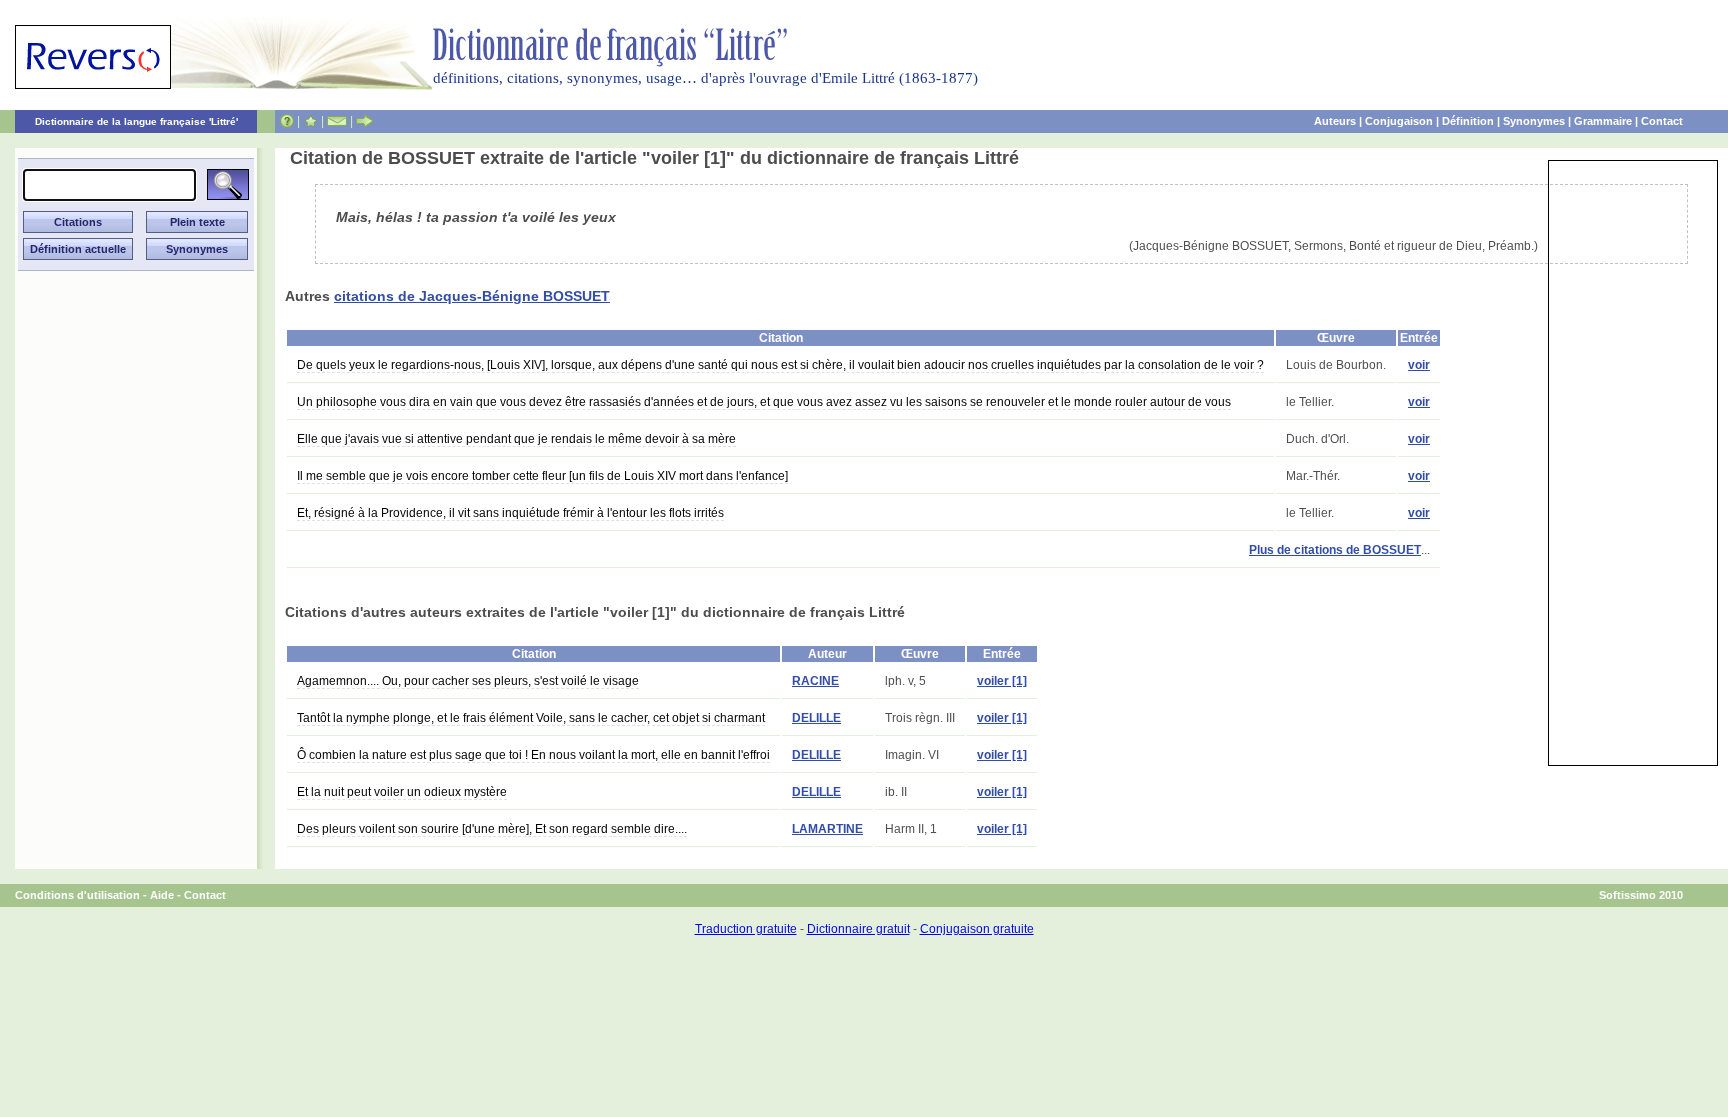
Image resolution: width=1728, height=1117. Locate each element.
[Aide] (287, 121)
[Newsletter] (337, 121)
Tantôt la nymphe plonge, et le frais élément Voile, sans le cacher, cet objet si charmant (531, 718)
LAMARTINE (827, 829)
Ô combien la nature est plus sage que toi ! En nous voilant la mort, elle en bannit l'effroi (533, 755)
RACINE (815, 681)
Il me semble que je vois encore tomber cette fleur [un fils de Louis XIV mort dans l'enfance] (542, 476)
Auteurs (1335, 121)
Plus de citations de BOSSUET (1335, 550)
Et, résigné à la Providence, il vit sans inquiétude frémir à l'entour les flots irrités (510, 513)
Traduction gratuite (746, 929)
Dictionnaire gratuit (858, 929)
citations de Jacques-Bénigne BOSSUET (472, 296)
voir (1419, 365)
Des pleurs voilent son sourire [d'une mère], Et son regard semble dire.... (492, 829)
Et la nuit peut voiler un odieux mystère (402, 792)
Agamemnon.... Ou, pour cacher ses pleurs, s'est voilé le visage (468, 681)
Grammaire (1603, 121)
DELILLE (816, 718)
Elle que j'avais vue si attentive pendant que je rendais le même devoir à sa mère (516, 439)
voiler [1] (1002, 681)
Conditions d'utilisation (77, 895)
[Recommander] (364, 121)
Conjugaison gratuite (977, 929)
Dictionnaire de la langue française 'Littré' (136, 121)
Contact (1662, 121)
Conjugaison (1399, 121)
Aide (162, 895)
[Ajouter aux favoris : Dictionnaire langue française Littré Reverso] (310, 121)
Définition (1468, 121)
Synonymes (1534, 121)
